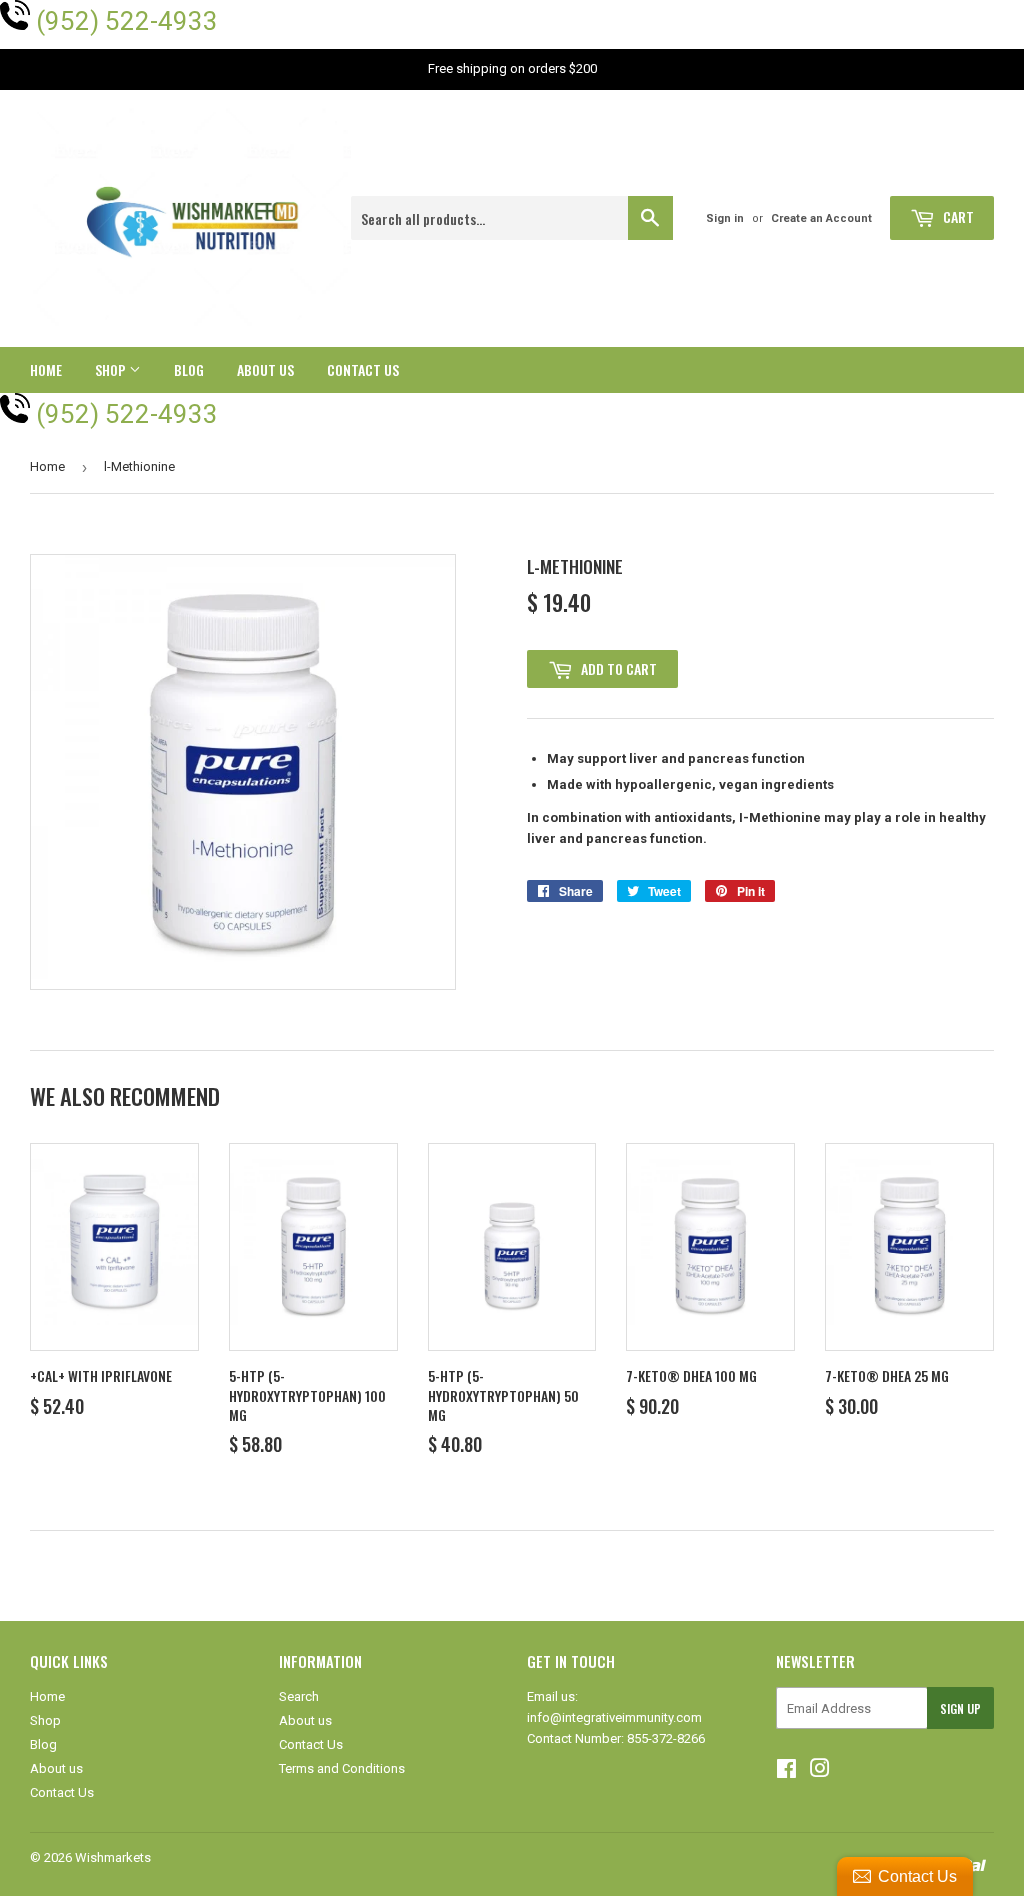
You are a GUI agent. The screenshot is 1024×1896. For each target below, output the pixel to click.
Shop (112, 369)
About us (265, 369)
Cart (957, 216)
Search (299, 1696)
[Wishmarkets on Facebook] (786, 1771)
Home (46, 369)
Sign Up (960, 1708)
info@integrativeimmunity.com (614, 1717)
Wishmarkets (113, 1857)
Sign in (725, 218)
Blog (189, 369)
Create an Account (821, 218)
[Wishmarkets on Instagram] (820, 1771)
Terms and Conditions (342, 1768)
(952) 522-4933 (127, 21)
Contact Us (363, 369)
